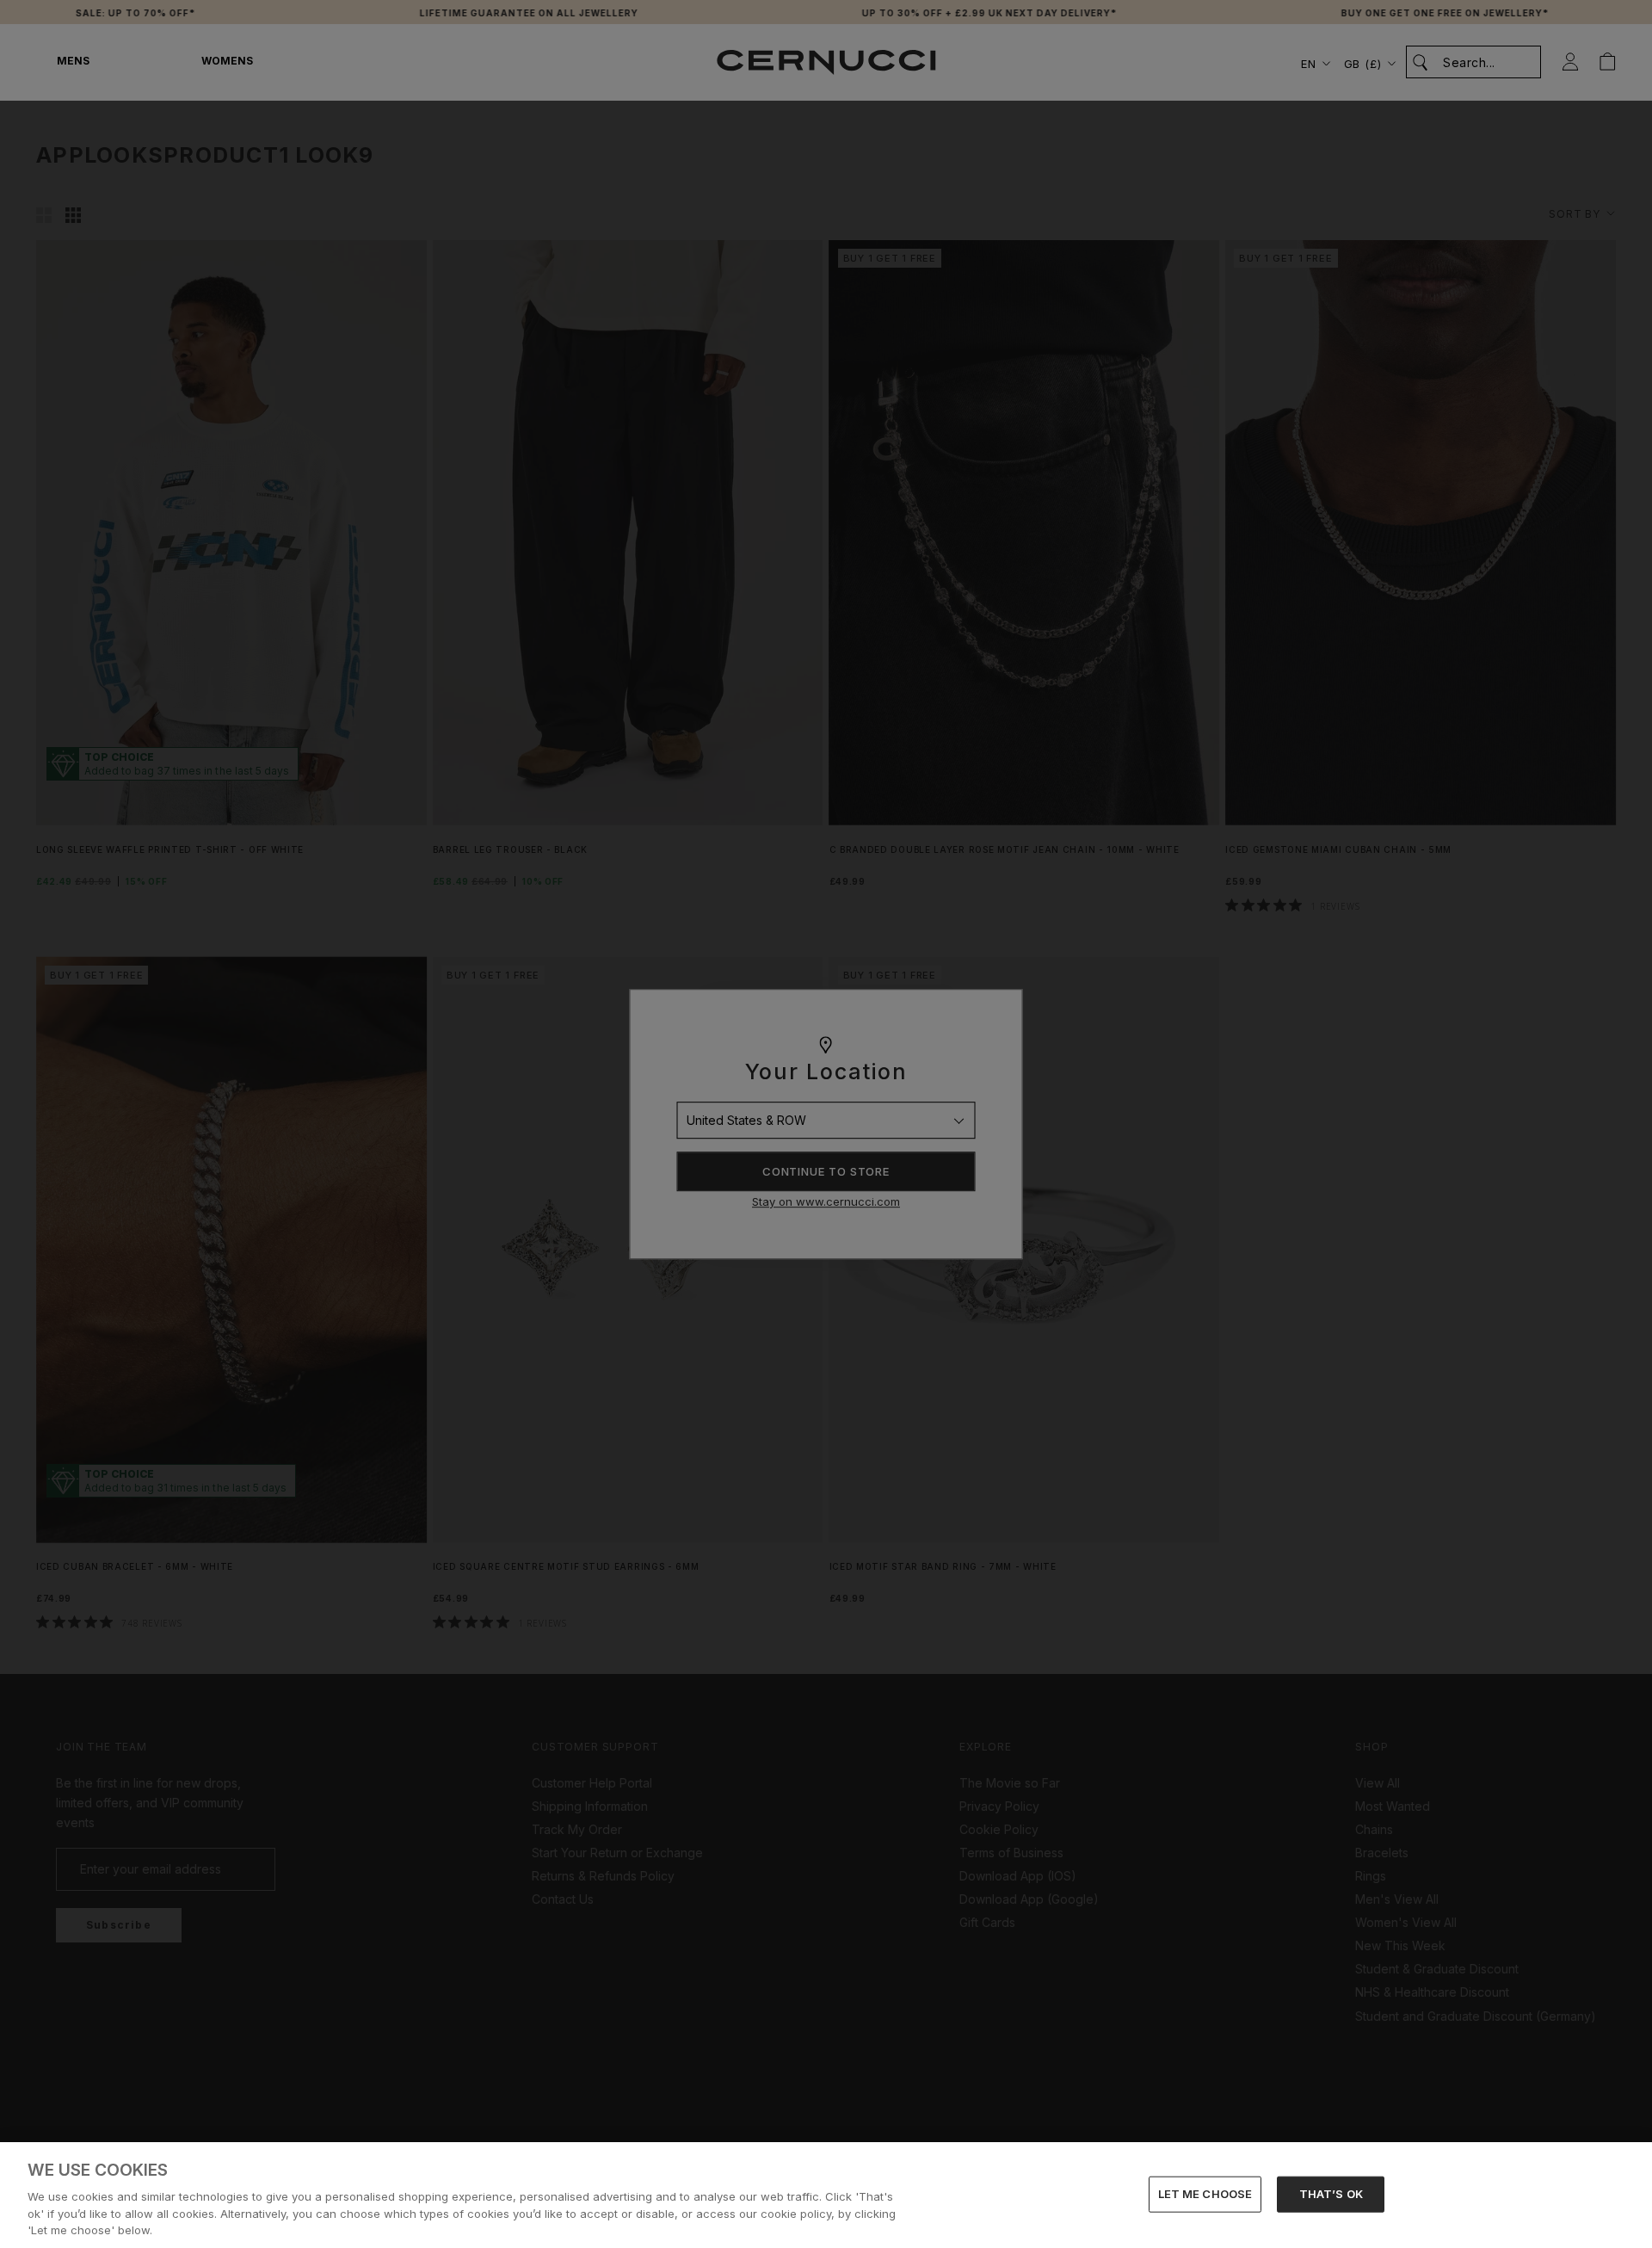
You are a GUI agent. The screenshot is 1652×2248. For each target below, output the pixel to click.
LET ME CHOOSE (1205, 2194)
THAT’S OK (1331, 2194)
